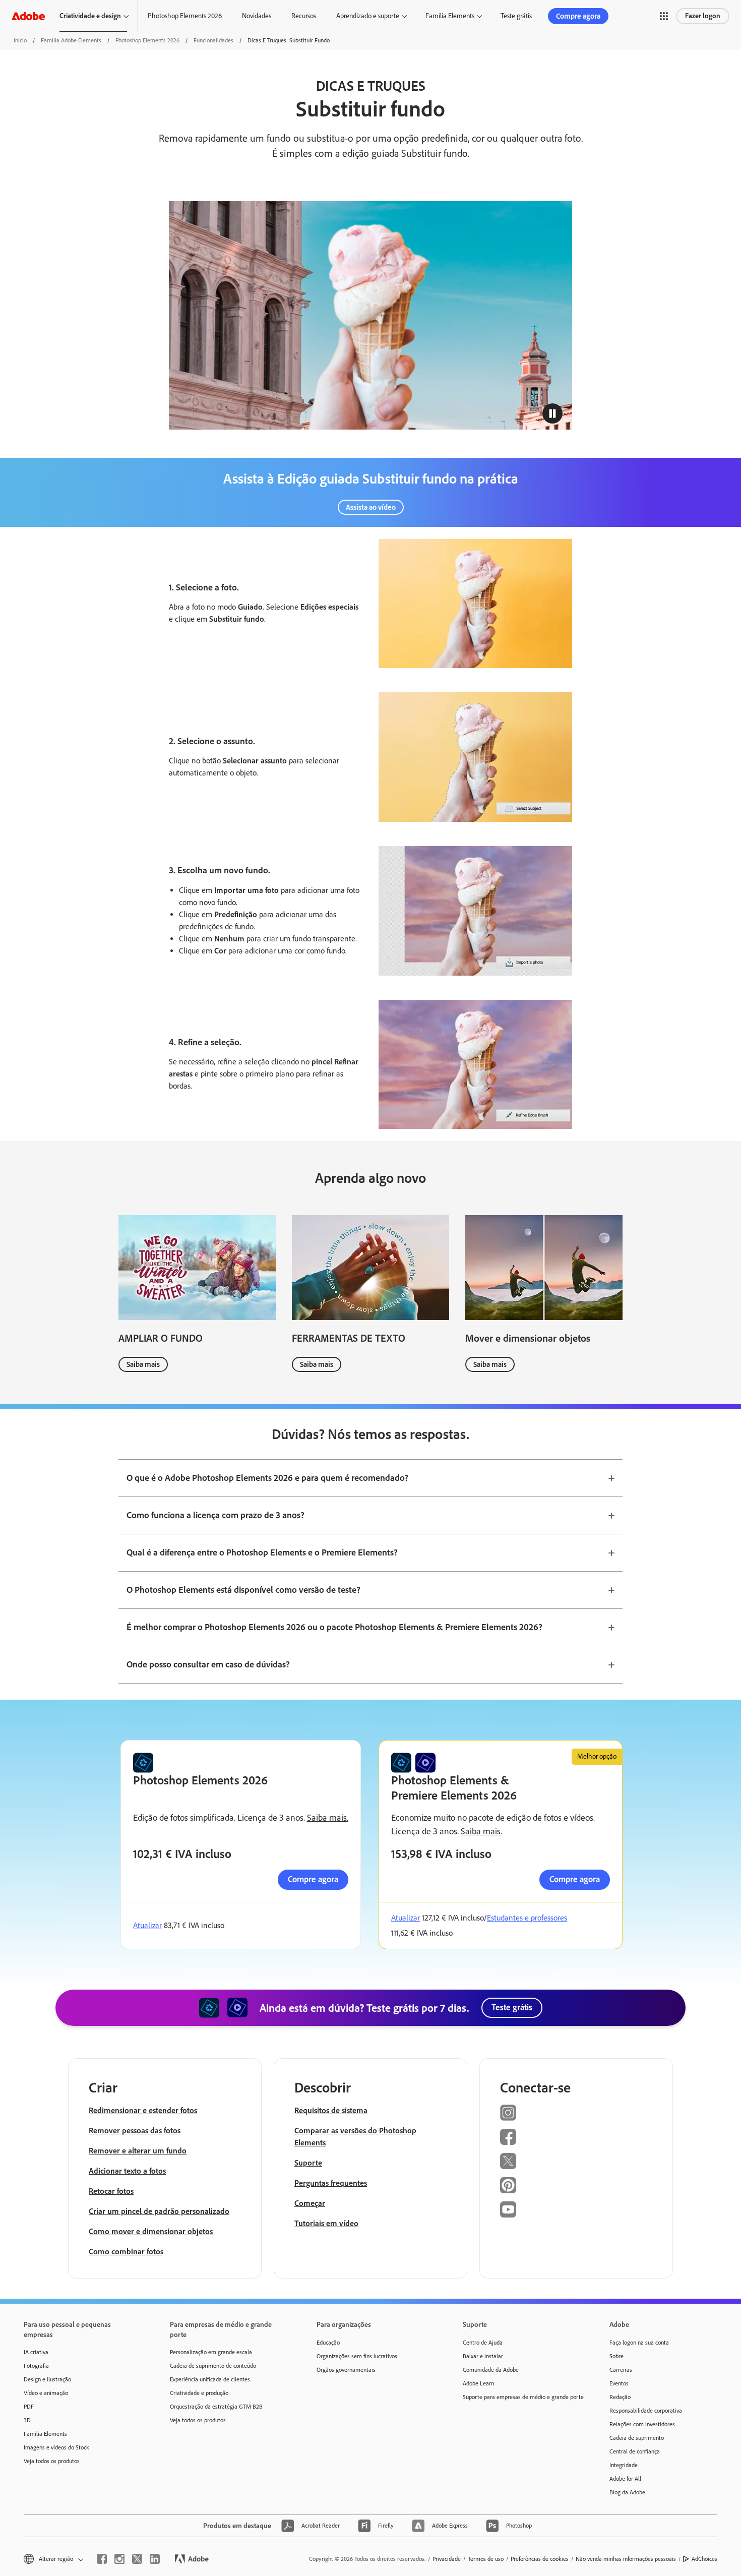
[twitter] (137, 2559)
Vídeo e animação (46, 2393)
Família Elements (450, 16)
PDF (29, 2407)
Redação (620, 2397)
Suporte (308, 2163)
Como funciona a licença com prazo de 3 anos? (215, 1515)
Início (20, 40)
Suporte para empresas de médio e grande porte (521, 2397)
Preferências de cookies (540, 2559)
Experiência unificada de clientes (210, 2379)
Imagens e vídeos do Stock (56, 2447)
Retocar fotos (111, 2191)
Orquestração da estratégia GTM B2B (216, 2407)
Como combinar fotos (126, 2252)
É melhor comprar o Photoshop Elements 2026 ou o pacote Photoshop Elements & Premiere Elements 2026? (334, 1627)
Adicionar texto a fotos (127, 2171)
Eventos (619, 2383)
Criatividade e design (90, 16)
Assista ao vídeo (371, 507)
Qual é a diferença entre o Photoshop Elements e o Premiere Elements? (262, 1552)
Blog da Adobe (627, 2492)
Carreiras (621, 2370)
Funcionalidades (213, 40)
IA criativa (36, 2352)
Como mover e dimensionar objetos (151, 2231)
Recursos (304, 16)
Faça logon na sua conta (639, 2343)
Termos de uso (486, 2559)
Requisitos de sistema (331, 2110)
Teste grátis (516, 16)
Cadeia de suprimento (637, 2438)
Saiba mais (143, 1364)
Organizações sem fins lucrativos (357, 2356)
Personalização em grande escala (211, 2352)
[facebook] (102, 2559)
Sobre (616, 2356)
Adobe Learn (478, 2383)
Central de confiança (635, 2451)
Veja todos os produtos (52, 2461)
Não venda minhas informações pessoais (626, 2559)
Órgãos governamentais (346, 2370)
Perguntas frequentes (331, 2183)
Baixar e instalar (483, 2356)
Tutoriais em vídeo (326, 2223)
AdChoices (704, 2559)
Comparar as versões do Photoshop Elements (355, 2137)
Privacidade (447, 2559)
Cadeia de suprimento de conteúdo (213, 2366)
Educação (328, 2343)
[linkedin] (155, 2559)
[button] (664, 16)
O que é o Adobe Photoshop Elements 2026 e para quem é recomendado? (267, 1478)
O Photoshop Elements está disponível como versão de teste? (243, 1590)
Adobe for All (625, 2479)
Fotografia (36, 2366)
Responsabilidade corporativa (646, 2411)
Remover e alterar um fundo (138, 2151)
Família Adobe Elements (71, 40)
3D (27, 2420)
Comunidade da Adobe (491, 2370)
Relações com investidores (642, 2424)
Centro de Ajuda (483, 2343)
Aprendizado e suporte (368, 16)
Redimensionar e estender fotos (143, 2110)
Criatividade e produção (199, 2393)
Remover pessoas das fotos (135, 2131)
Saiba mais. (328, 1818)
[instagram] (119, 2559)
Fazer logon (703, 16)
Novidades (257, 16)
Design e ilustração (47, 2379)
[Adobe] (28, 16)
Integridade (624, 2465)
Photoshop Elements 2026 (185, 16)
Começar (310, 2203)
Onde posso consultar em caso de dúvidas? (208, 1664)
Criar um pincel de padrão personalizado (159, 2211)
